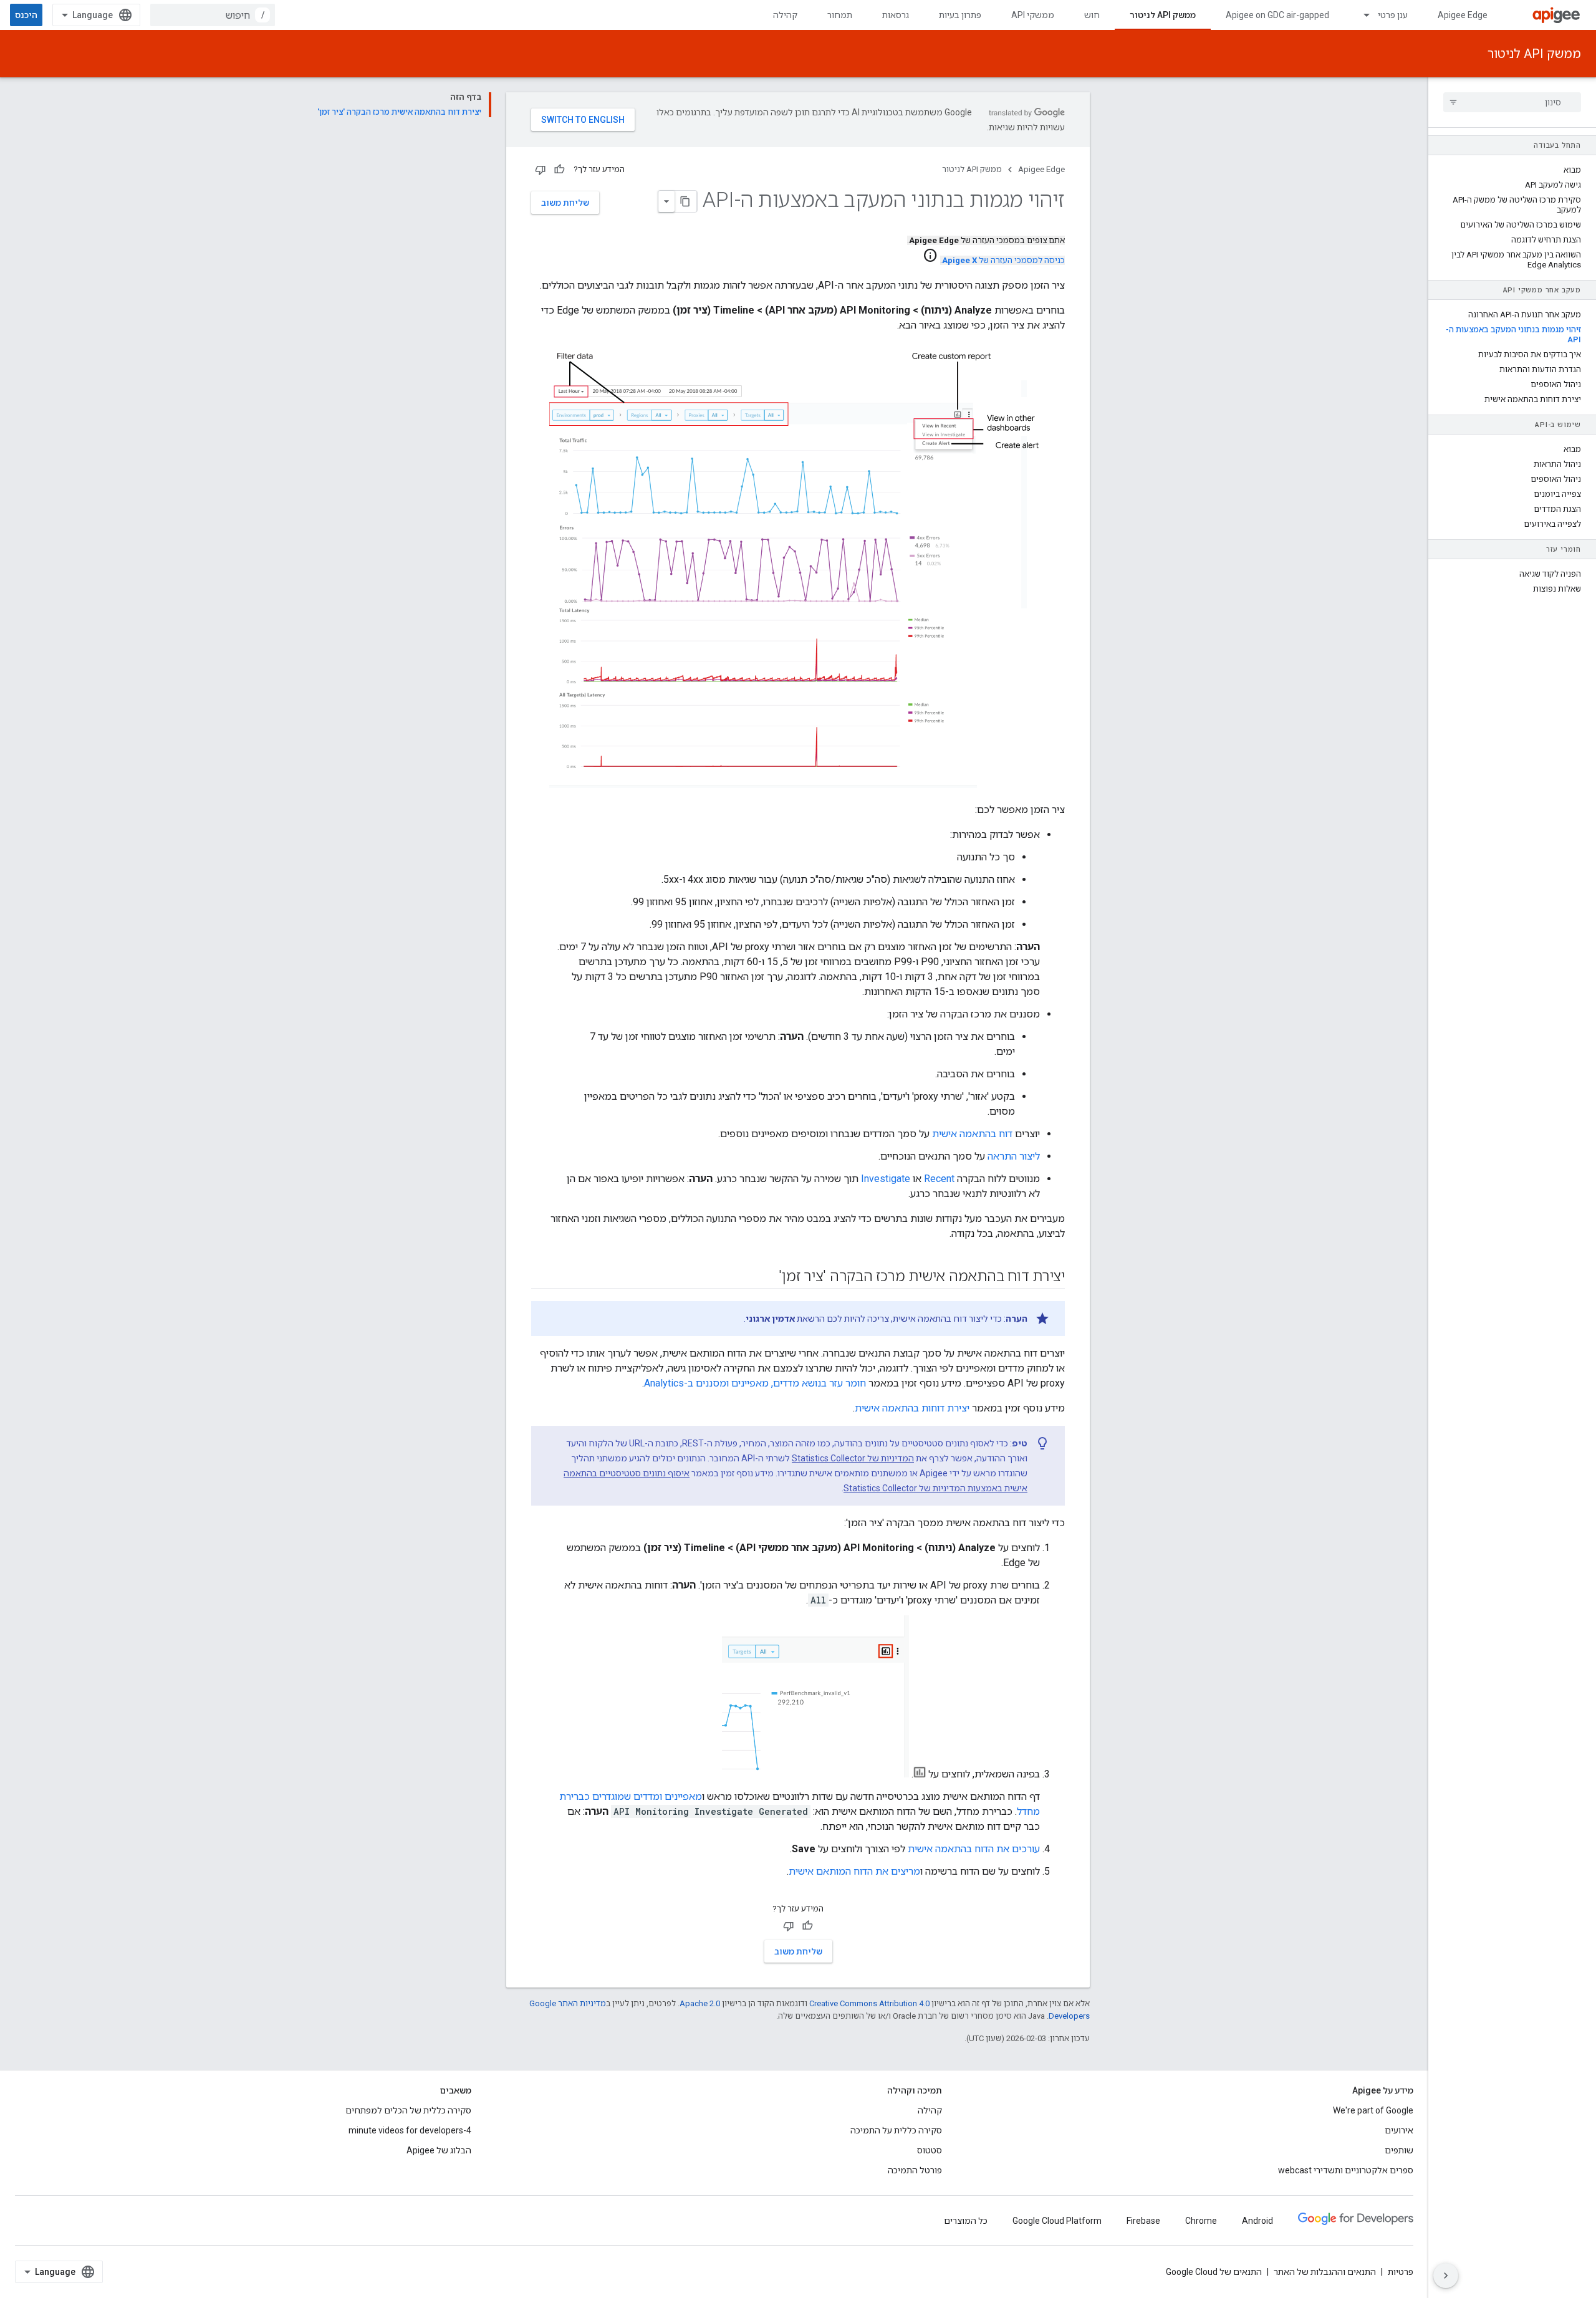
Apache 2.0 (700, 2003)
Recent (939, 1179)
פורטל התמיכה (915, 2170)
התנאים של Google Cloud (1214, 2272)
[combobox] (213, 15)
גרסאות (896, 15)
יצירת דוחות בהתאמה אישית (912, 1408)
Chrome (1201, 2221)
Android (1257, 2221)
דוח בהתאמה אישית (972, 1134)
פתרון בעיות (960, 15)
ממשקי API (1033, 15)
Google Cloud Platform (1057, 2221)
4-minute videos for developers (410, 2130)
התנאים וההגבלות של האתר (1325, 2272)
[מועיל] (559, 170)
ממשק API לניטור (1163, 15)
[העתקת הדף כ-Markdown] (686, 201)
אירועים (1399, 2130)
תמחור (840, 15)
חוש (1092, 15)
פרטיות (1401, 2272)
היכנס (26, 15)
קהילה (785, 15)
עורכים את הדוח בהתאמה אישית (974, 1849)
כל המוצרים (966, 2221)
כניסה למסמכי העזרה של (1003, 260)
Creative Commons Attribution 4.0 (869, 2003)
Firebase (1143, 2221)
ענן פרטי (1393, 15)
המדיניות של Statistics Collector (853, 1458)
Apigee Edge (1463, 15)
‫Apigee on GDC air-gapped (1277, 15)
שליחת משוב (565, 203)
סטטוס (930, 2150)
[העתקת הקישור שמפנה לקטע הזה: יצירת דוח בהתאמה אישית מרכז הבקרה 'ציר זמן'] (766, 1277)
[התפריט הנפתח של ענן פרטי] (1361, 15)
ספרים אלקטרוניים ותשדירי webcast (1346, 2170)
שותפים (1399, 2150)
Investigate (886, 1179)
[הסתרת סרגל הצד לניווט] (1446, 2276)
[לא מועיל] (541, 170)
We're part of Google (1373, 2110)
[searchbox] (1512, 102)
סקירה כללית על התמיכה (896, 2130)
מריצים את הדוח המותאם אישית (854, 1871)
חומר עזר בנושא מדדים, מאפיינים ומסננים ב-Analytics (755, 1383)
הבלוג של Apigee (439, 2150)
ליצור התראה (1014, 1156)
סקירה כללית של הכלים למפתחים (408, 2110)
